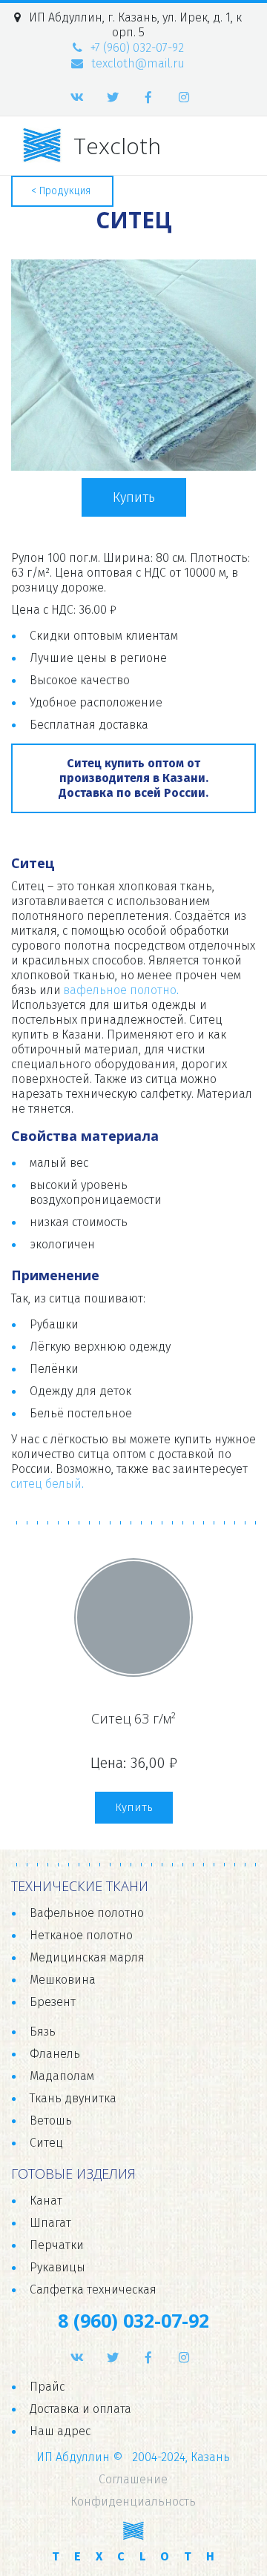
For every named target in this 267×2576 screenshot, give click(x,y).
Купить (134, 497)
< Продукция (62, 191)
